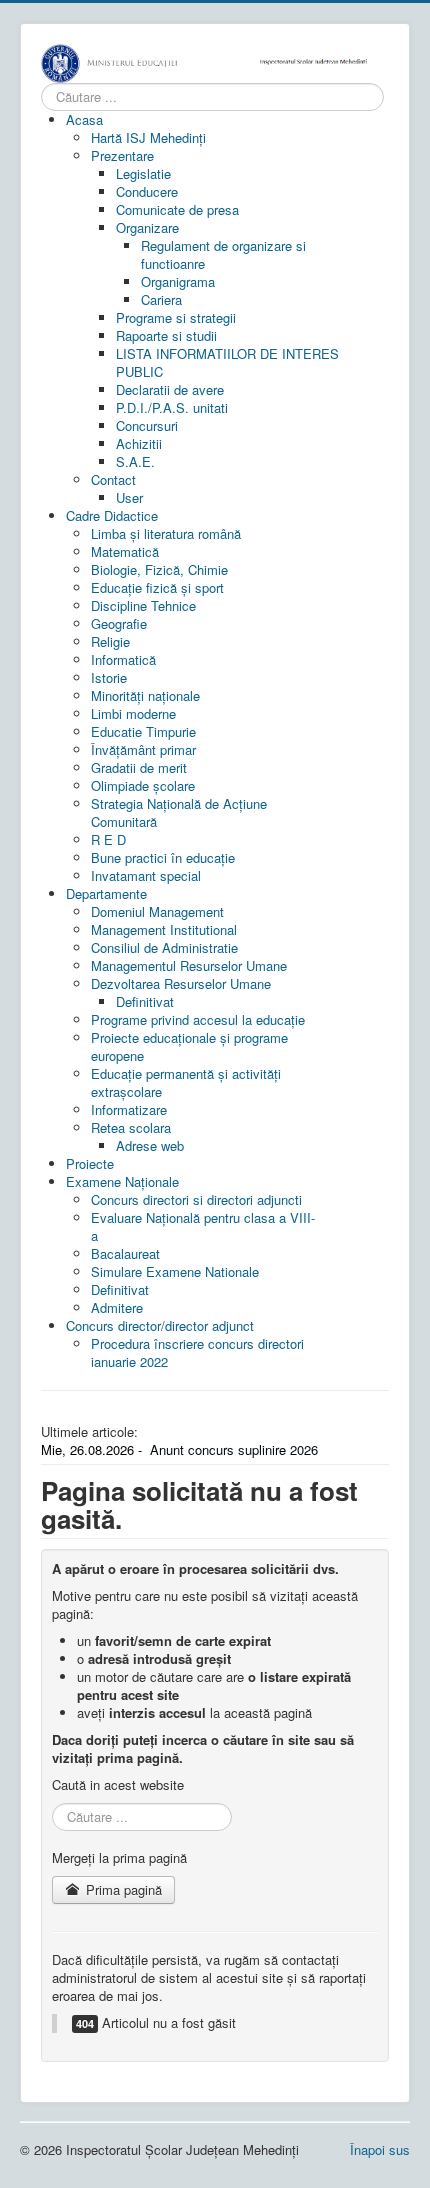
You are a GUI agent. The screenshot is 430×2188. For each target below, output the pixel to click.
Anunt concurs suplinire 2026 (234, 1449)
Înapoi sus (380, 2149)
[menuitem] (84, 119)
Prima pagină (122, 1889)
